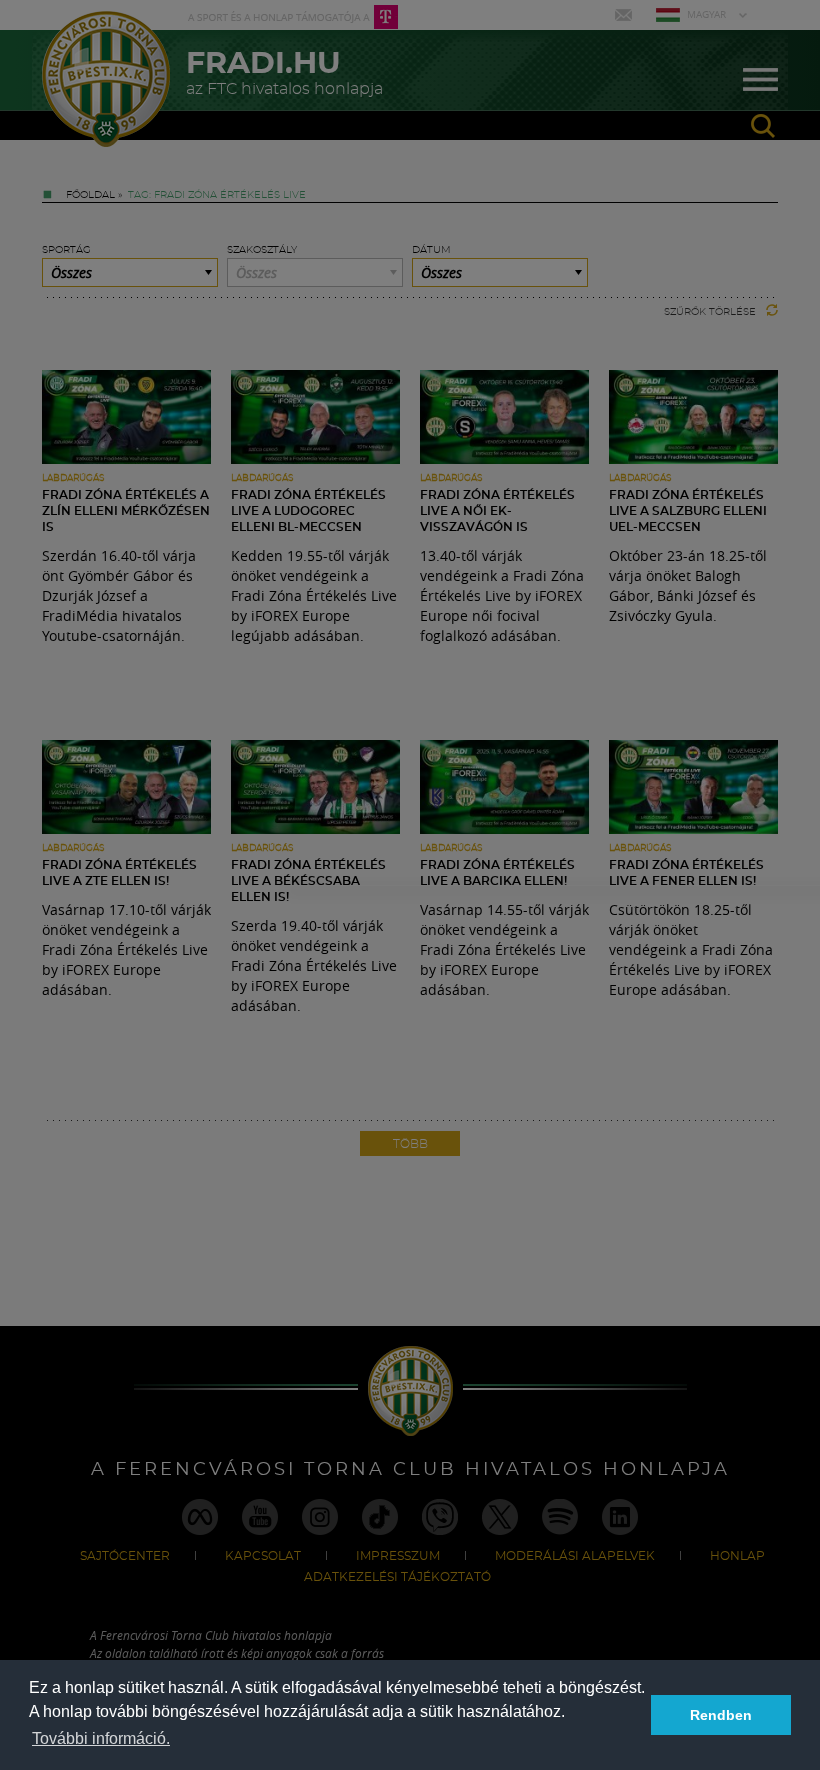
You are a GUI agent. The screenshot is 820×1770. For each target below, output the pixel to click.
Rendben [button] (721, 1715)
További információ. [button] (101, 1738)
